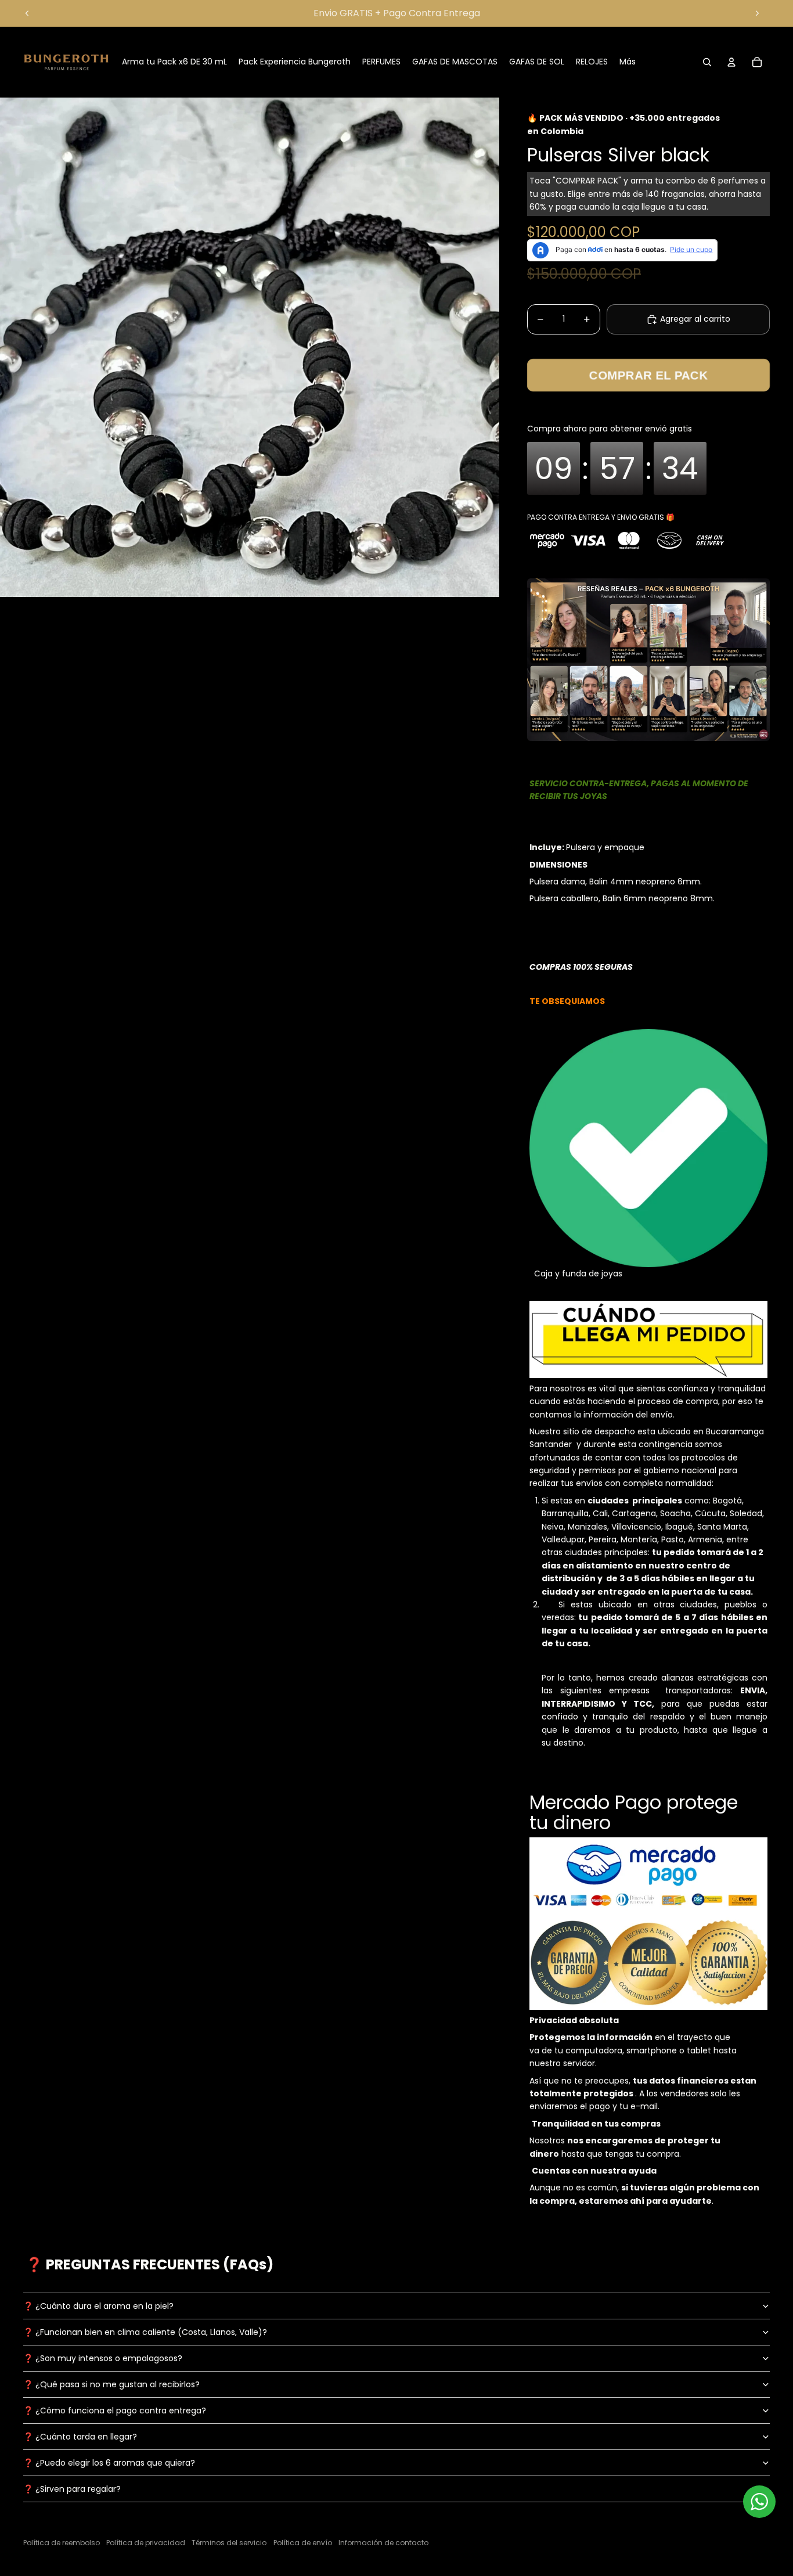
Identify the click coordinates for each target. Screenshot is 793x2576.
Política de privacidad (146, 2543)
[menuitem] (628, 62)
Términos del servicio (229, 2543)
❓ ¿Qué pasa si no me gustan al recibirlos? (111, 2384)
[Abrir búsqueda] (707, 62)
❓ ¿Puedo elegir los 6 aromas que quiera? (109, 2463)
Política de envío (303, 2543)
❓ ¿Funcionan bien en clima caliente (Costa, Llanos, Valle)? (145, 2332)
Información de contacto (383, 2543)
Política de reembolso (62, 2543)
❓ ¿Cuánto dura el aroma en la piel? (98, 2306)
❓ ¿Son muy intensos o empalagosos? (103, 2358)
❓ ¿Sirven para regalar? (72, 2489)
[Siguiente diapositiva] (757, 13)
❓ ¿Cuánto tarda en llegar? (80, 2437)
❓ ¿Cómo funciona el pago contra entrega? (115, 2410)
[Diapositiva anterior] (27, 13)
